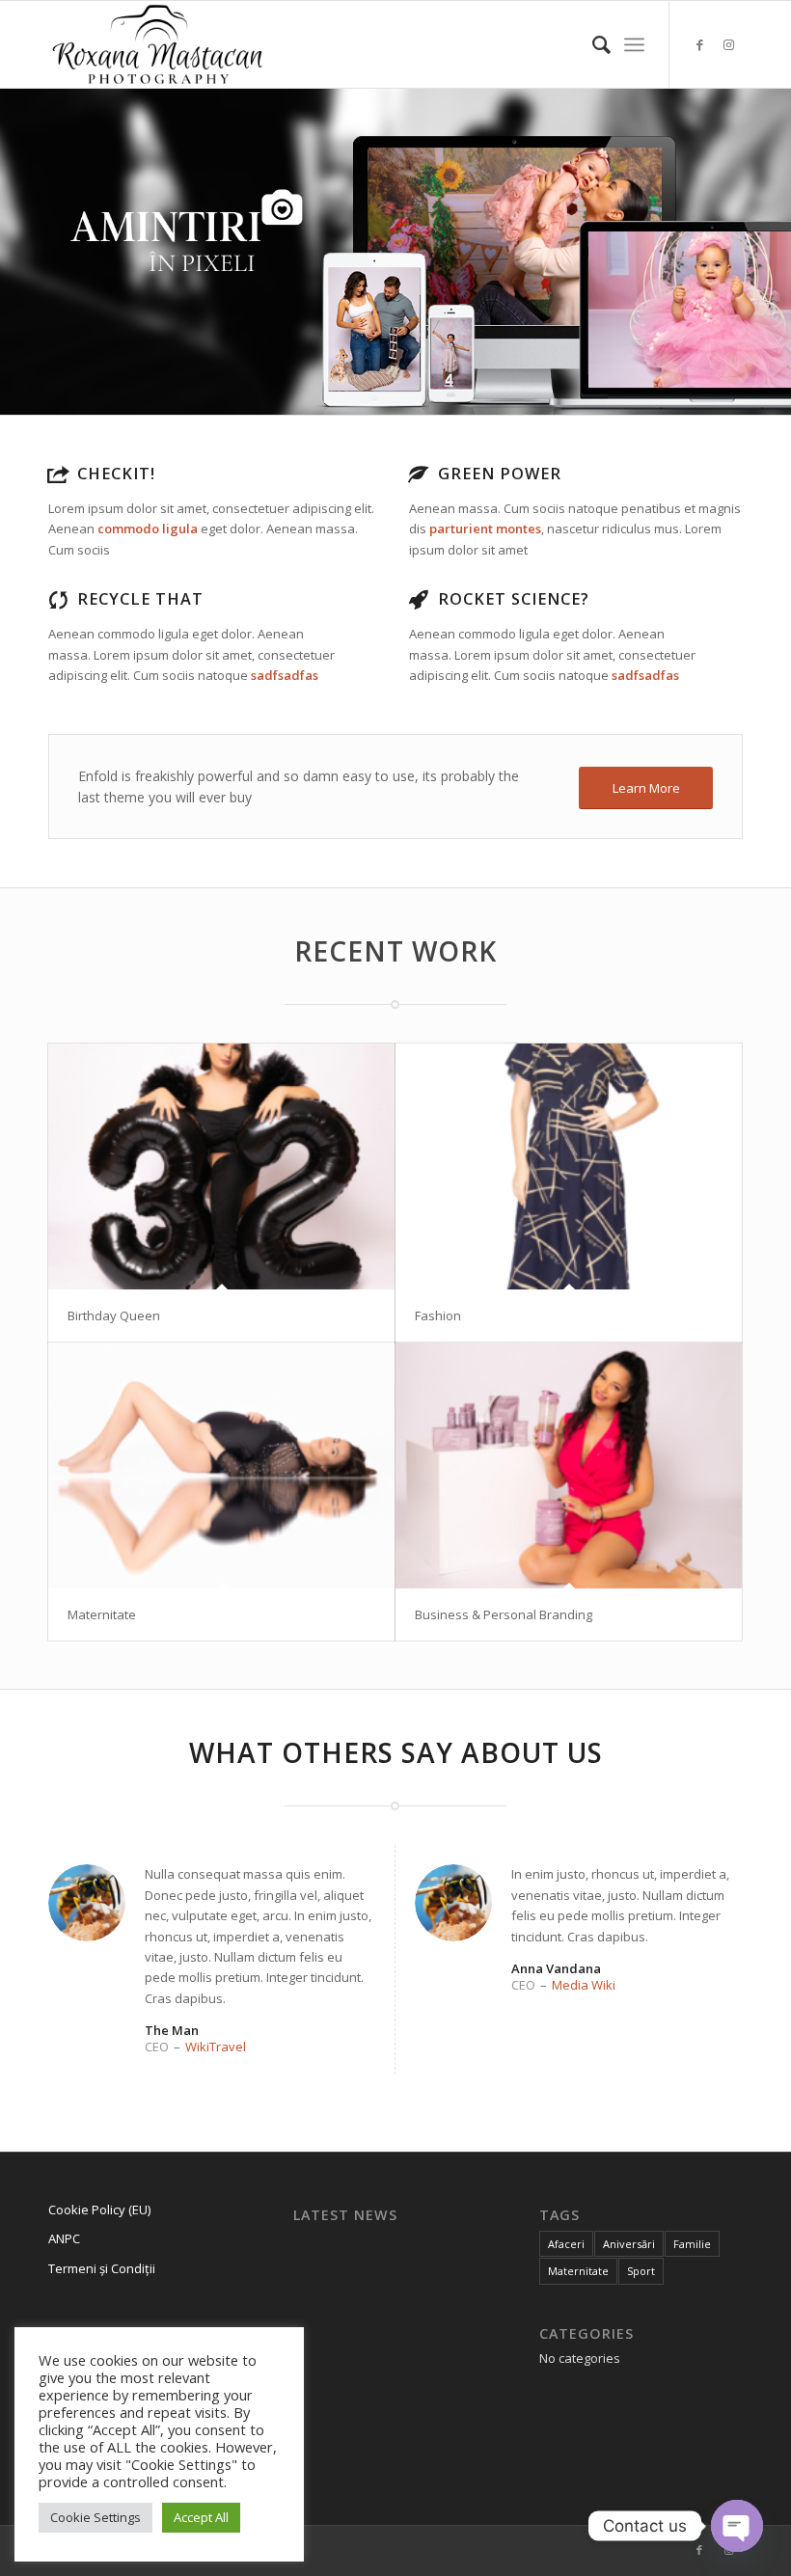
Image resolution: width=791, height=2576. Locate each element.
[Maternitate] (221, 1465)
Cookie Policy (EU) (99, 2210)
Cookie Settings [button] (95, 2517)
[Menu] (634, 44)
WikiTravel (216, 2047)
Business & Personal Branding (504, 1614)
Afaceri (566, 2244)
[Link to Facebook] (699, 44)
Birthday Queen (114, 1315)
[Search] (592, 44)
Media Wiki (584, 1985)
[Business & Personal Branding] (569, 1465)
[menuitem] (592, 44)
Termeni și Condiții (102, 2268)
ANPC (64, 2238)
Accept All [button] (201, 2517)
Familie (692, 2244)
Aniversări (629, 2244)
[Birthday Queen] (221, 1166)
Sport (641, 2271)
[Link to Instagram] (728, 44)
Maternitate (102, 1614)
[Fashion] (569, 1166)
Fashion (438, 1315)
